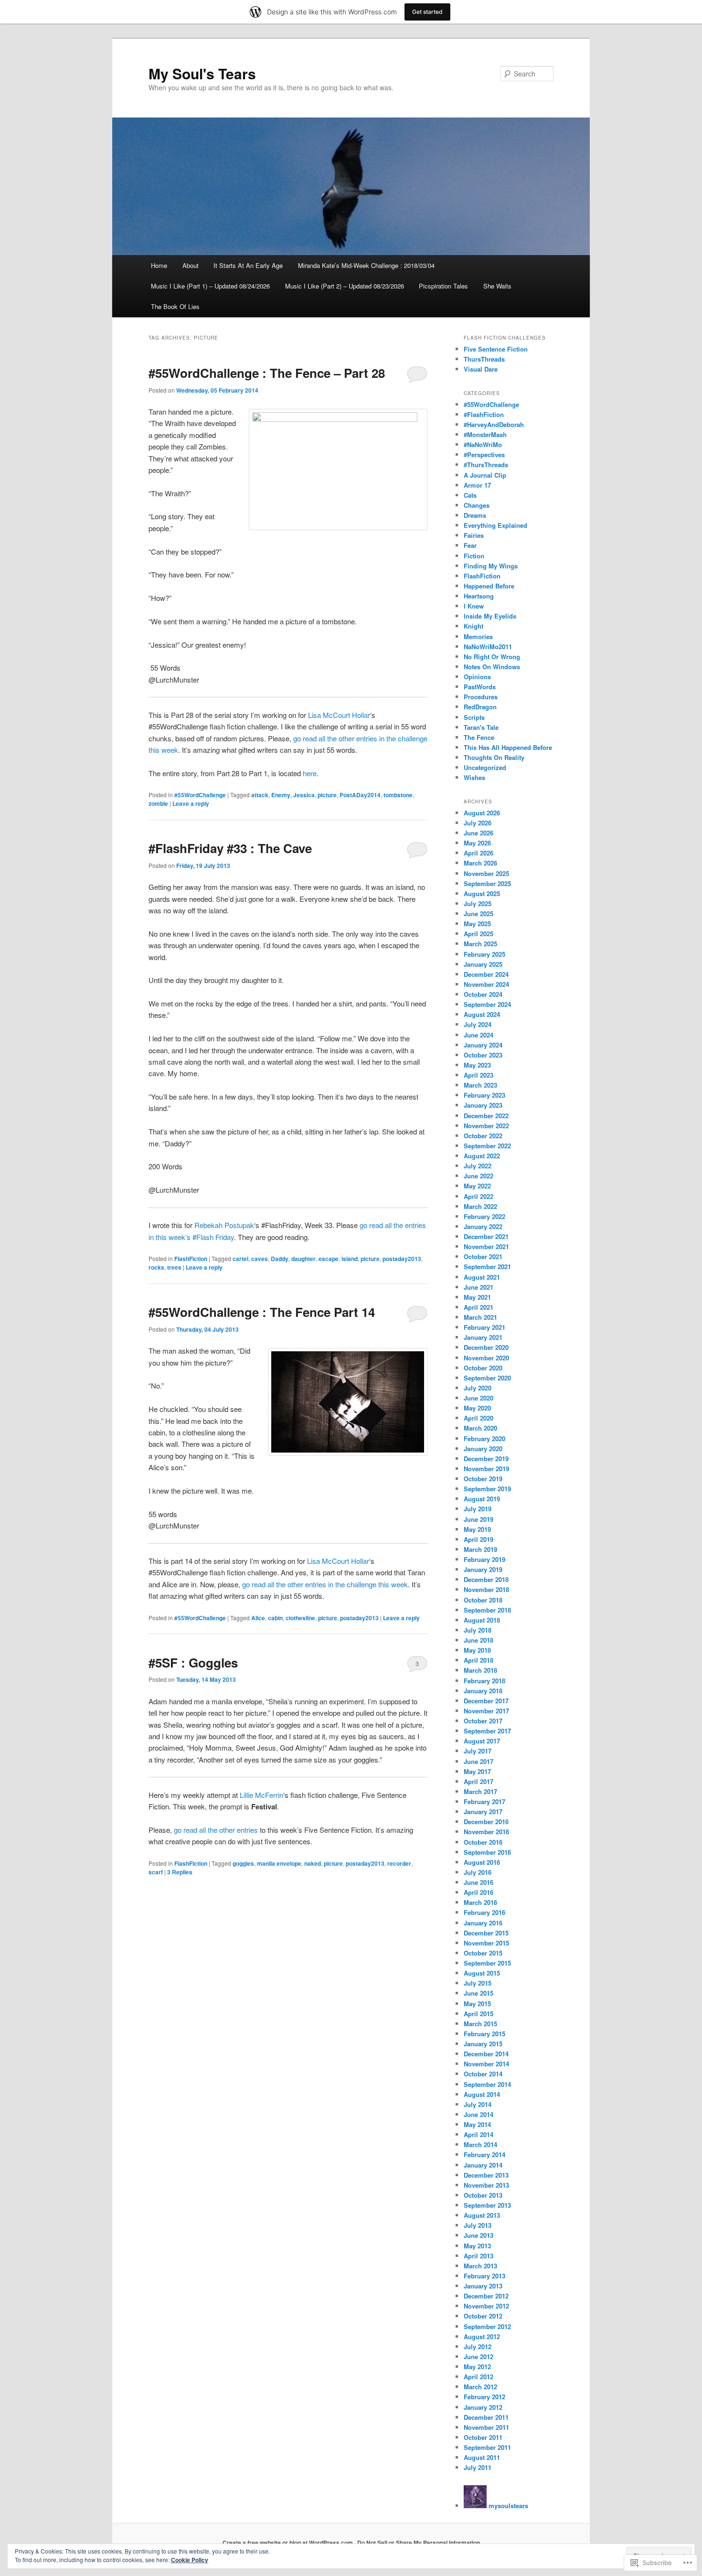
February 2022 (484, 1216)
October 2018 (483, 1600)
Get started (427, 12)
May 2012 (477, 2367)
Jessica (304, 795)
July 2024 (478, 1024)
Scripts (474, 717)
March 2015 (480, 2024)
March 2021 (480, 1317)
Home (159, 265)
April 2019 (479, 1539)
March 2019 (480, 1549)
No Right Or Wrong (492, 657)
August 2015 (482, 1973)
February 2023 (484, 1095)
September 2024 (487, 1004)
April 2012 (479, 2377)
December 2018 (486, 1579)
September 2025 (487, 883)
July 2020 (478, 1388)
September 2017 (487, 1731)
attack (260, 795)
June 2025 (479, 914)
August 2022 (482, 1156)
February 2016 (484, 1912)
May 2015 (477, 2004)
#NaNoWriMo (483, 444)
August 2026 (482, 813)
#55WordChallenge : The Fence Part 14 (262, 1312)
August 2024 (482, 1014)
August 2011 (482, 2457)
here (310, 773)
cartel (240, 1259)
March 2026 (480, 863)
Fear (470, 545)
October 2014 (483, 2074)
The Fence (479, 737)
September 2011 (487, 2447)
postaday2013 (402, 1259)
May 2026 (477, 843)
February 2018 (484, 1681)
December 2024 (486, 974)
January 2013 (483, 2286)
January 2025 (483, 964)
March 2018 (480, 1670)
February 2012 (484, 2397)
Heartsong (479, 596)
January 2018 (483, 1691)
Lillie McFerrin (261, 1795)
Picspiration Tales (443, 286)
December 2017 (486, 1701)
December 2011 (486, 2417)
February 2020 (484, 1438)
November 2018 (486, 1589)
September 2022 (487, 1146)
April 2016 (479, 1892)
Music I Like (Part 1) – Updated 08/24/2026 (210, 286)
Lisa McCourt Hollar (339, 715)
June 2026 (479, 833)
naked (313, 1863)
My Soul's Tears (202, 73)
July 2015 (478, 1983)
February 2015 (484, 2034)
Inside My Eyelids (490, 616)
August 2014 (482, 2094)
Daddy (280, 1259)
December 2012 (486, 2296)
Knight (473, 626)
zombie (158, 803)
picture (327, 795)
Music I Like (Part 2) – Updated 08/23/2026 (345, 286)
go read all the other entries (216, 1830)
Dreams (475, 515)
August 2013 (482, 2215)
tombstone (398, 795)
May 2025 (477, 924)
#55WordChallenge (200, 795)
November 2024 (486, 984)
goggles (243, 1863)
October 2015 (483, 1953)
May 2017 (477, 1771)
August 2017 (482, 1741)
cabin (275, 1618)
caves (260, 1259)
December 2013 (486, 2175)
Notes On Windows (492, 667)
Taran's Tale (481, 727)
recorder (399, 1863)
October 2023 (483, 1055)
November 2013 (486, 2185)
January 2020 (483, 1448)
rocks (156, 1267)
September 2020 (487, 1378)
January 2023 (483, 1105)
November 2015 (486, 1943)
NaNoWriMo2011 (488, 647)
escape (329, 1259)
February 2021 (484, 1327)
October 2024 (483, 994)
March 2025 (480, 944)
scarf (156, 1872)
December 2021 (486, 1236)
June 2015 (479, 1993)
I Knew (474, 606)
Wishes (474, 777)
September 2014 (487, 2084)
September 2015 (487, 1963)
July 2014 (478, 2104)
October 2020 (483, 1368)
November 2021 (486, 1246)
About (191, 265)
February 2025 (484, 954)
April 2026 (479, 853)
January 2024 (483, 1045)
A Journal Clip (485, 475)
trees (174, 1267)
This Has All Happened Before (508, 747)
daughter (303, 1259)
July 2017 (478, 1751)
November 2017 (486, 1711)
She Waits (497, 286)
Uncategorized (485, 767)
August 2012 (482, 2336)
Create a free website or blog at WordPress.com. (288, 2543)
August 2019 (482, 1499)
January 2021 (483, 1337)
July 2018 (478, 1630)
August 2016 (482, 1862)
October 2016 (483, 1842)
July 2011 (478, 2467)
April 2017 (479, 1781)
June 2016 (479, 1882)
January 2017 (483, 1812)
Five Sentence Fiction (496, 349)
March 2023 (480, 1085)
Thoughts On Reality (494, 757)
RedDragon (480, 707)
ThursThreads (484, 359)
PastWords (480, 687)
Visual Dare (481, 369)
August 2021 (482, 1277)
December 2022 (486, 1116)
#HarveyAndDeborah (494, 424)
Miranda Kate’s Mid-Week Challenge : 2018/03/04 (366, 265)
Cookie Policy (190, 2560)
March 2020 (480, 1428)
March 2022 (480, 1206)
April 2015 (479, 2014)
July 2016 (478, 1872)
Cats (470, 495)
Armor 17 (477, 485)
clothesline (300, 1618)
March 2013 (480, 2266)
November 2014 (486, 2064)
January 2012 (483, 2407)
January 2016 (483, 1923)
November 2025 (486, 873)
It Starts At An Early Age (248, 265)
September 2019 (487, 1489)
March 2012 (480, 2387)
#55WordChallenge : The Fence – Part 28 (267, 373)
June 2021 (479, 1287)
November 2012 (486, 2306)
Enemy (281, 795)
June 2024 (479, 1035)
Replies (180, 1872)
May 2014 (477, 2124)
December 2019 (486, 1459)
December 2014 (486, 2054)
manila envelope (279, 1863)
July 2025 (478, 903)
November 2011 (486, 2427)
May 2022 (477, 1186)
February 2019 (484, 1559)
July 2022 (478, 1166)
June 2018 (479, 1640)
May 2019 (477, 1529)
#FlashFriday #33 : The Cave (230, 848)
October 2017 (483, 1721)
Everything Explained (495, 525)
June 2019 (479, 1519)
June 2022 (479, 1176)
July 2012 (478, 2346)
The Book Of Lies (175, 306)
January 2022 (483, 1226)
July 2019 (478, 1509)
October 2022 (483, 1136)
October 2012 (483, 2316)
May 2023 (477, 1065)
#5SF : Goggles (193, 1662)
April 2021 (479, 1307)
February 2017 (484, 1801)
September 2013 (487, 2205)
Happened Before (489, 586)
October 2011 (483, 2437)
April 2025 (479, 934)
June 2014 (479, 2114)
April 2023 (479, 1075)
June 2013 (479, 2235)
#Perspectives (484, 454)
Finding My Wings (491, 566)
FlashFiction (191, 1259)
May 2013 (477, 2246)
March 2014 (480, 2144)
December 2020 (486, 1347)
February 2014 (484, 2154)
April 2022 (479, 1196)
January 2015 (483, 2044)
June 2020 (479, 1398)
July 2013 (478, 2225)
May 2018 (477, 1650)
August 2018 (482, 1620)
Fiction (474, 556)
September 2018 (487, 1610)
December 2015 (486, 1933)
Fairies (474, 535)
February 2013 (484, 2276)
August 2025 (482, 893)
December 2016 (486, 1822)
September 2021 (487, 1267)
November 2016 (486, 1832)
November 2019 (486, 1469)
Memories (478, 636)
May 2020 (477, 1408)
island (350, 1259)
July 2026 (478, 823)
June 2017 (479, 1761)
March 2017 (480, 1791)
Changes (477, 505)
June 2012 (479, 2357)
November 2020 (486, 1358)
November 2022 (486, 1126)
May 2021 (477, 1297)
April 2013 (479, 2256)
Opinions (477, 677)
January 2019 (483, 1569)
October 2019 (483, 1479)
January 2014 (483, 2165)
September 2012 (487, 2326)
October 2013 (483, 2195)
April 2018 (479, 1660)
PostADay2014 (360, 795)
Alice (258, 1618)
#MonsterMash (485, 434)
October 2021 (483, 1256)
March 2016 (480, 1902)
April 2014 (479, 2134)
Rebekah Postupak (224, 1225)
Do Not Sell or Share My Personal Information (419, 2543)
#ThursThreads (486, 465)
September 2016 (487, 1852)
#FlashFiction (484, 414)
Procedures (481, 697)
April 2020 (479, 1418)
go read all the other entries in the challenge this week (324, 1584)
